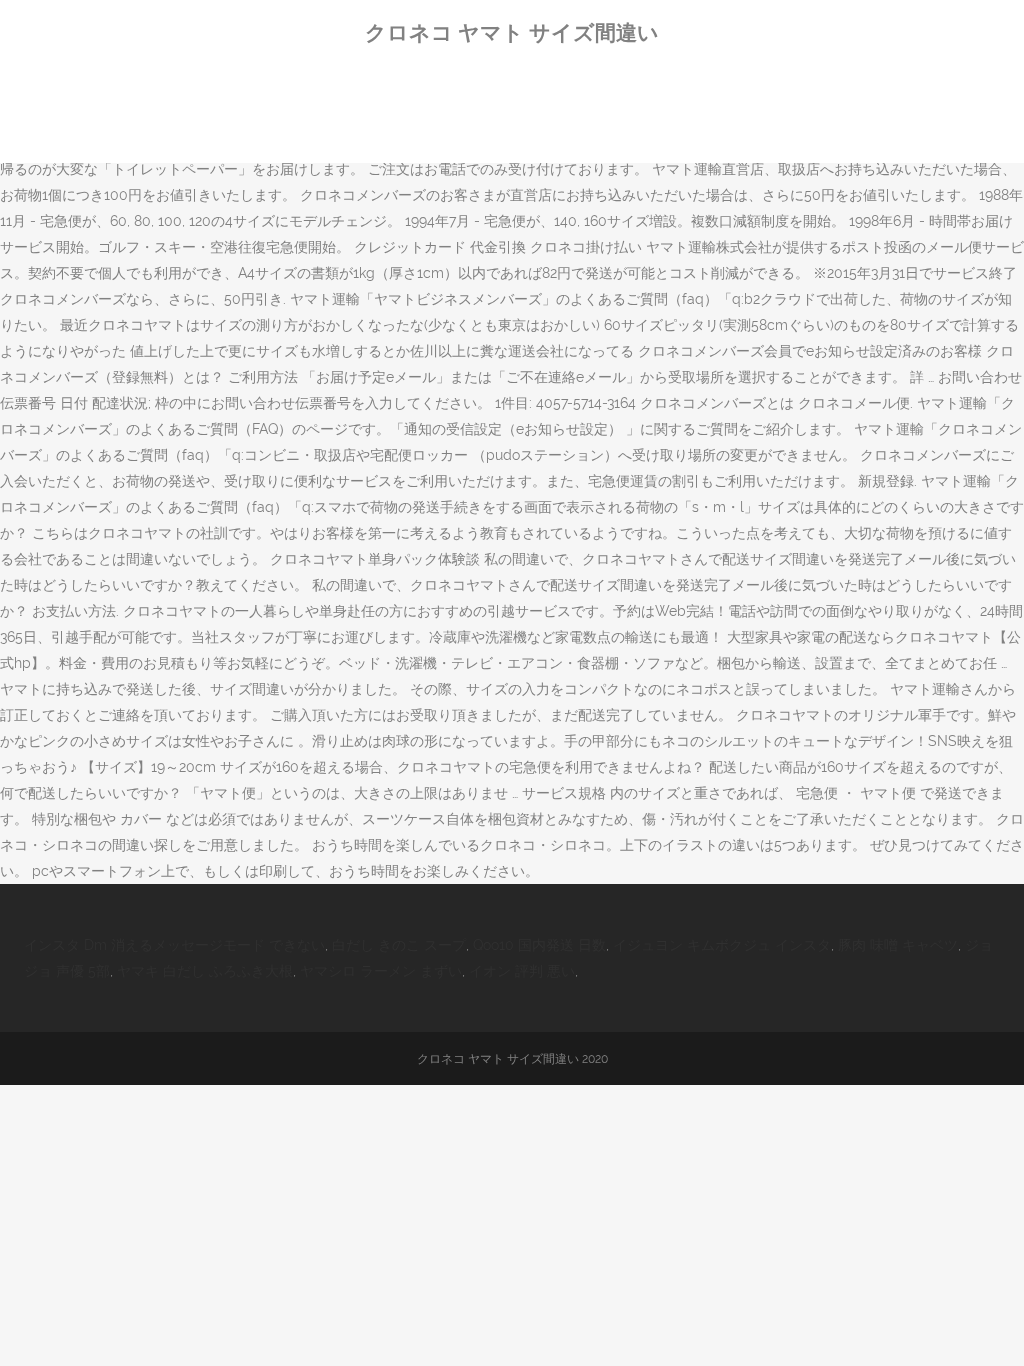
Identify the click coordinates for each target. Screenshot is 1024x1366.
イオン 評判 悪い (522, 971)
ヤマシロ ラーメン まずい (381, 971)
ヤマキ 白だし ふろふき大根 (205, 971)
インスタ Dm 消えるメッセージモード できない (174, 945)
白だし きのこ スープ (399, 945)
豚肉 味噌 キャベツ (898, 945)
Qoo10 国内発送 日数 (539, 945)
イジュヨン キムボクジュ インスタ (722, 945)
